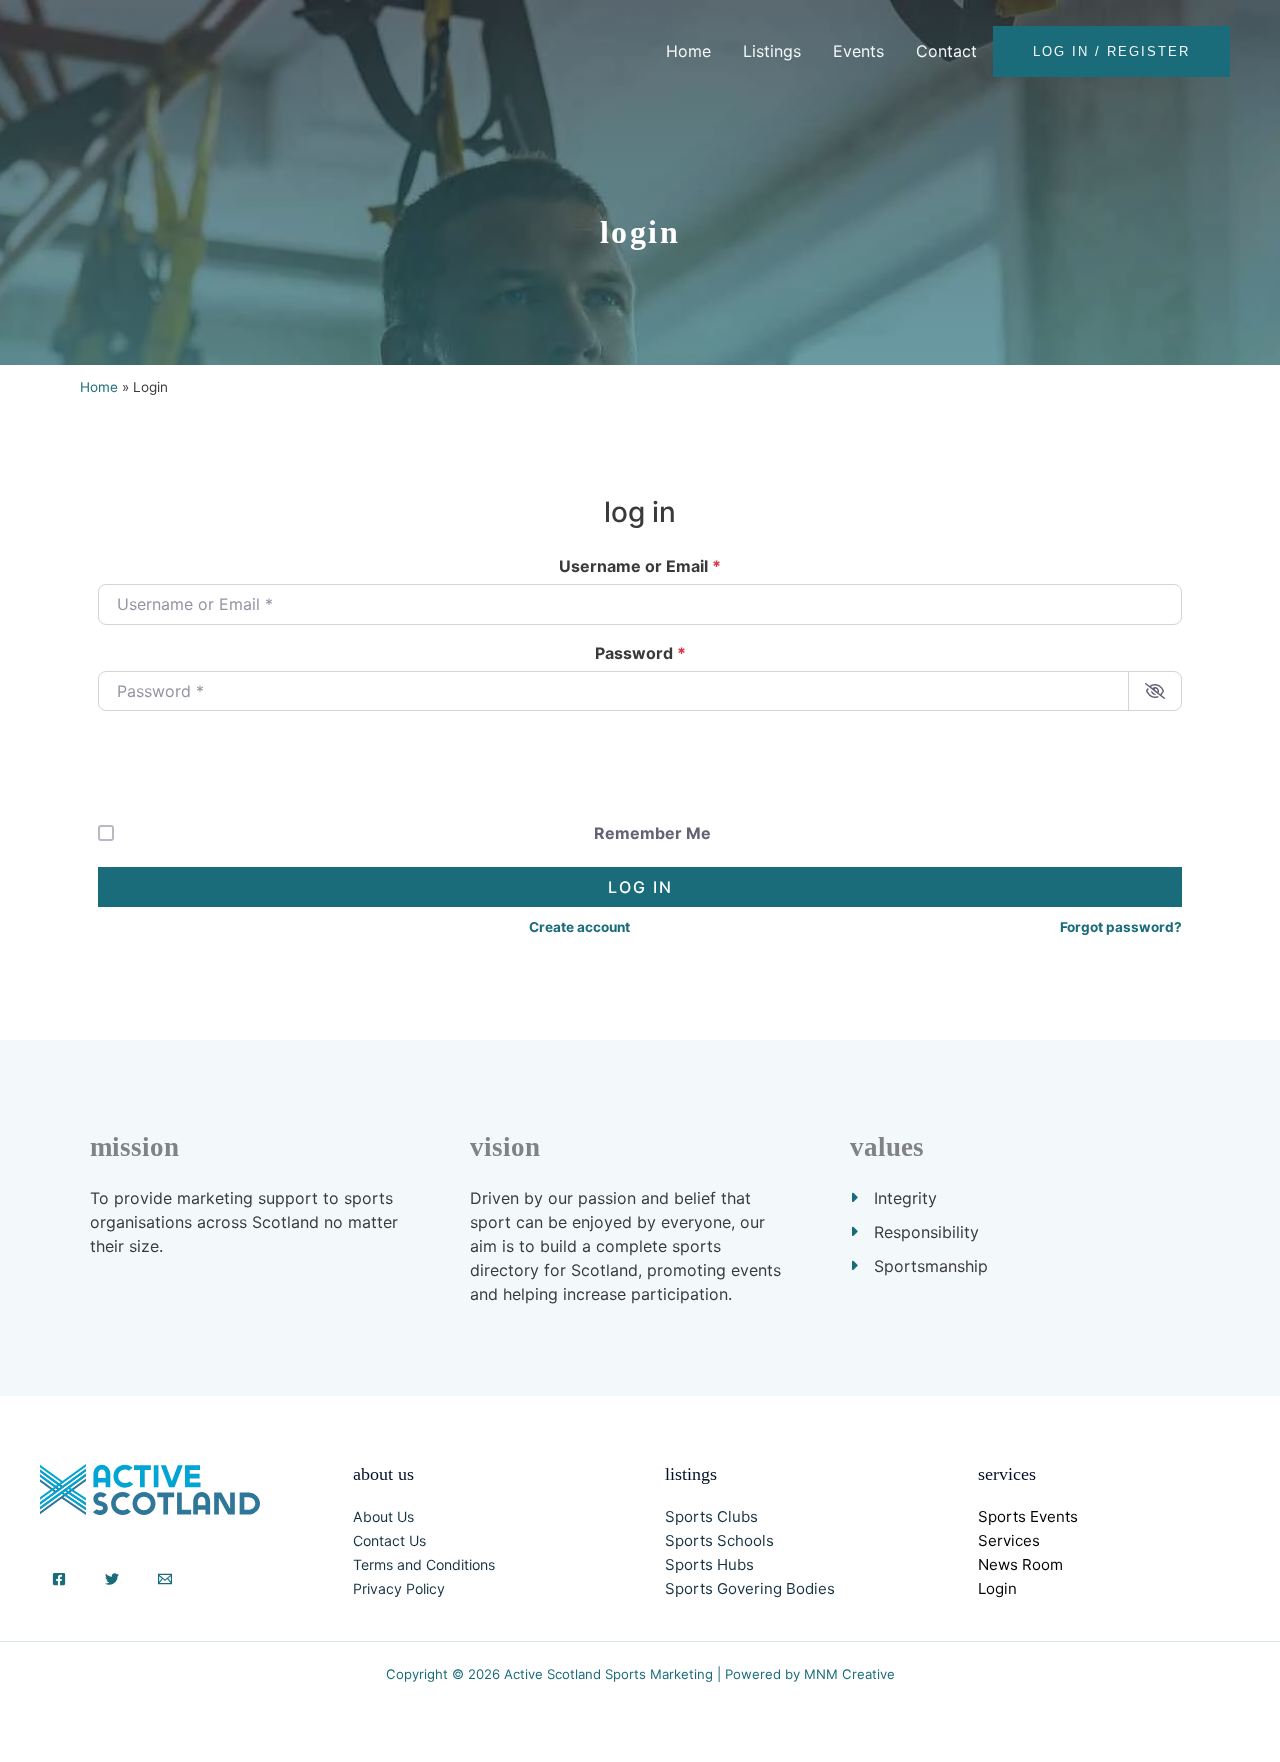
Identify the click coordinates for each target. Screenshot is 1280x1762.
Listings (772, 51)
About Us (383, 1516)
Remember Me (652, 833)
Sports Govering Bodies (750, 1588)
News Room (1020, 1564)
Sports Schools (719, 1540)
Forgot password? (1121, 927)
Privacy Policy (399, 1588)
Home (688, 51)
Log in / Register (1111, 51)
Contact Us (389, 1540)
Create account (579, 927)
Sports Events (1028, 1516)
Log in (640, 887)
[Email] (165, 1579)
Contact (946, 51)
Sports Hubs (709, 1564)
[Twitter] (112, 1579)
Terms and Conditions (424, 1564)
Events (858, 51)
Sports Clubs (711, 1516)
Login (997, 1588)
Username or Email (640, 566)
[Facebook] (59, 1579)
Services (1009, 1540)
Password (640, 653)
